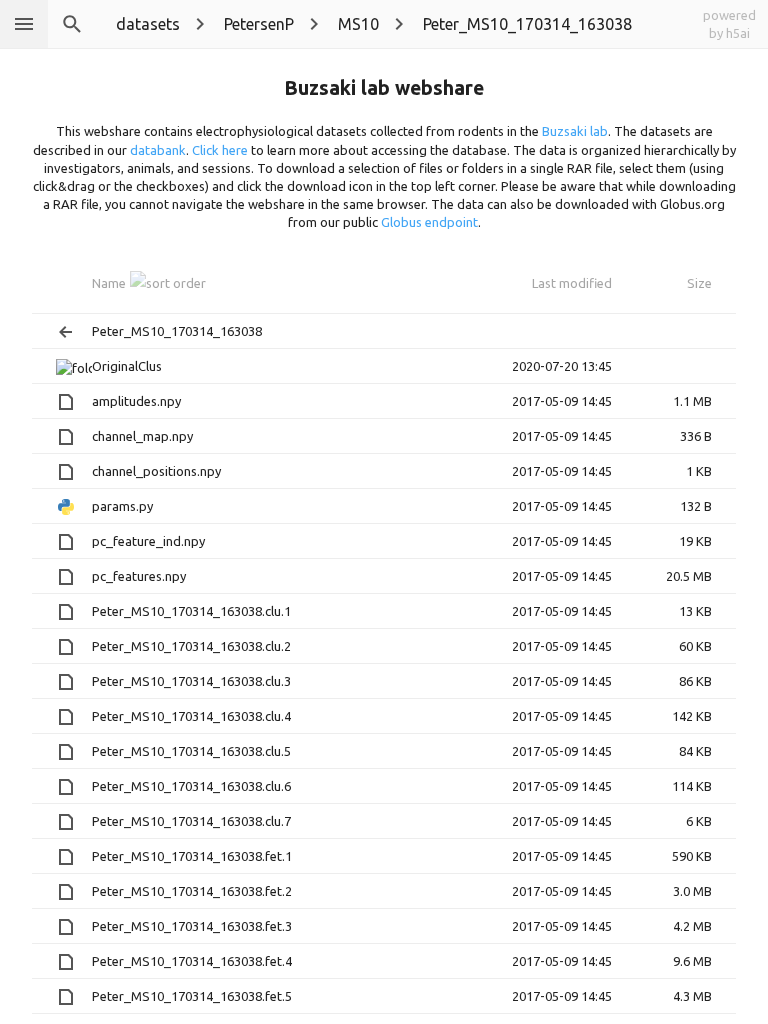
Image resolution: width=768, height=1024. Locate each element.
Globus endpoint (429, 222)
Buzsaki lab (575, 131)
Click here (220, 150)
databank (158, 150)
